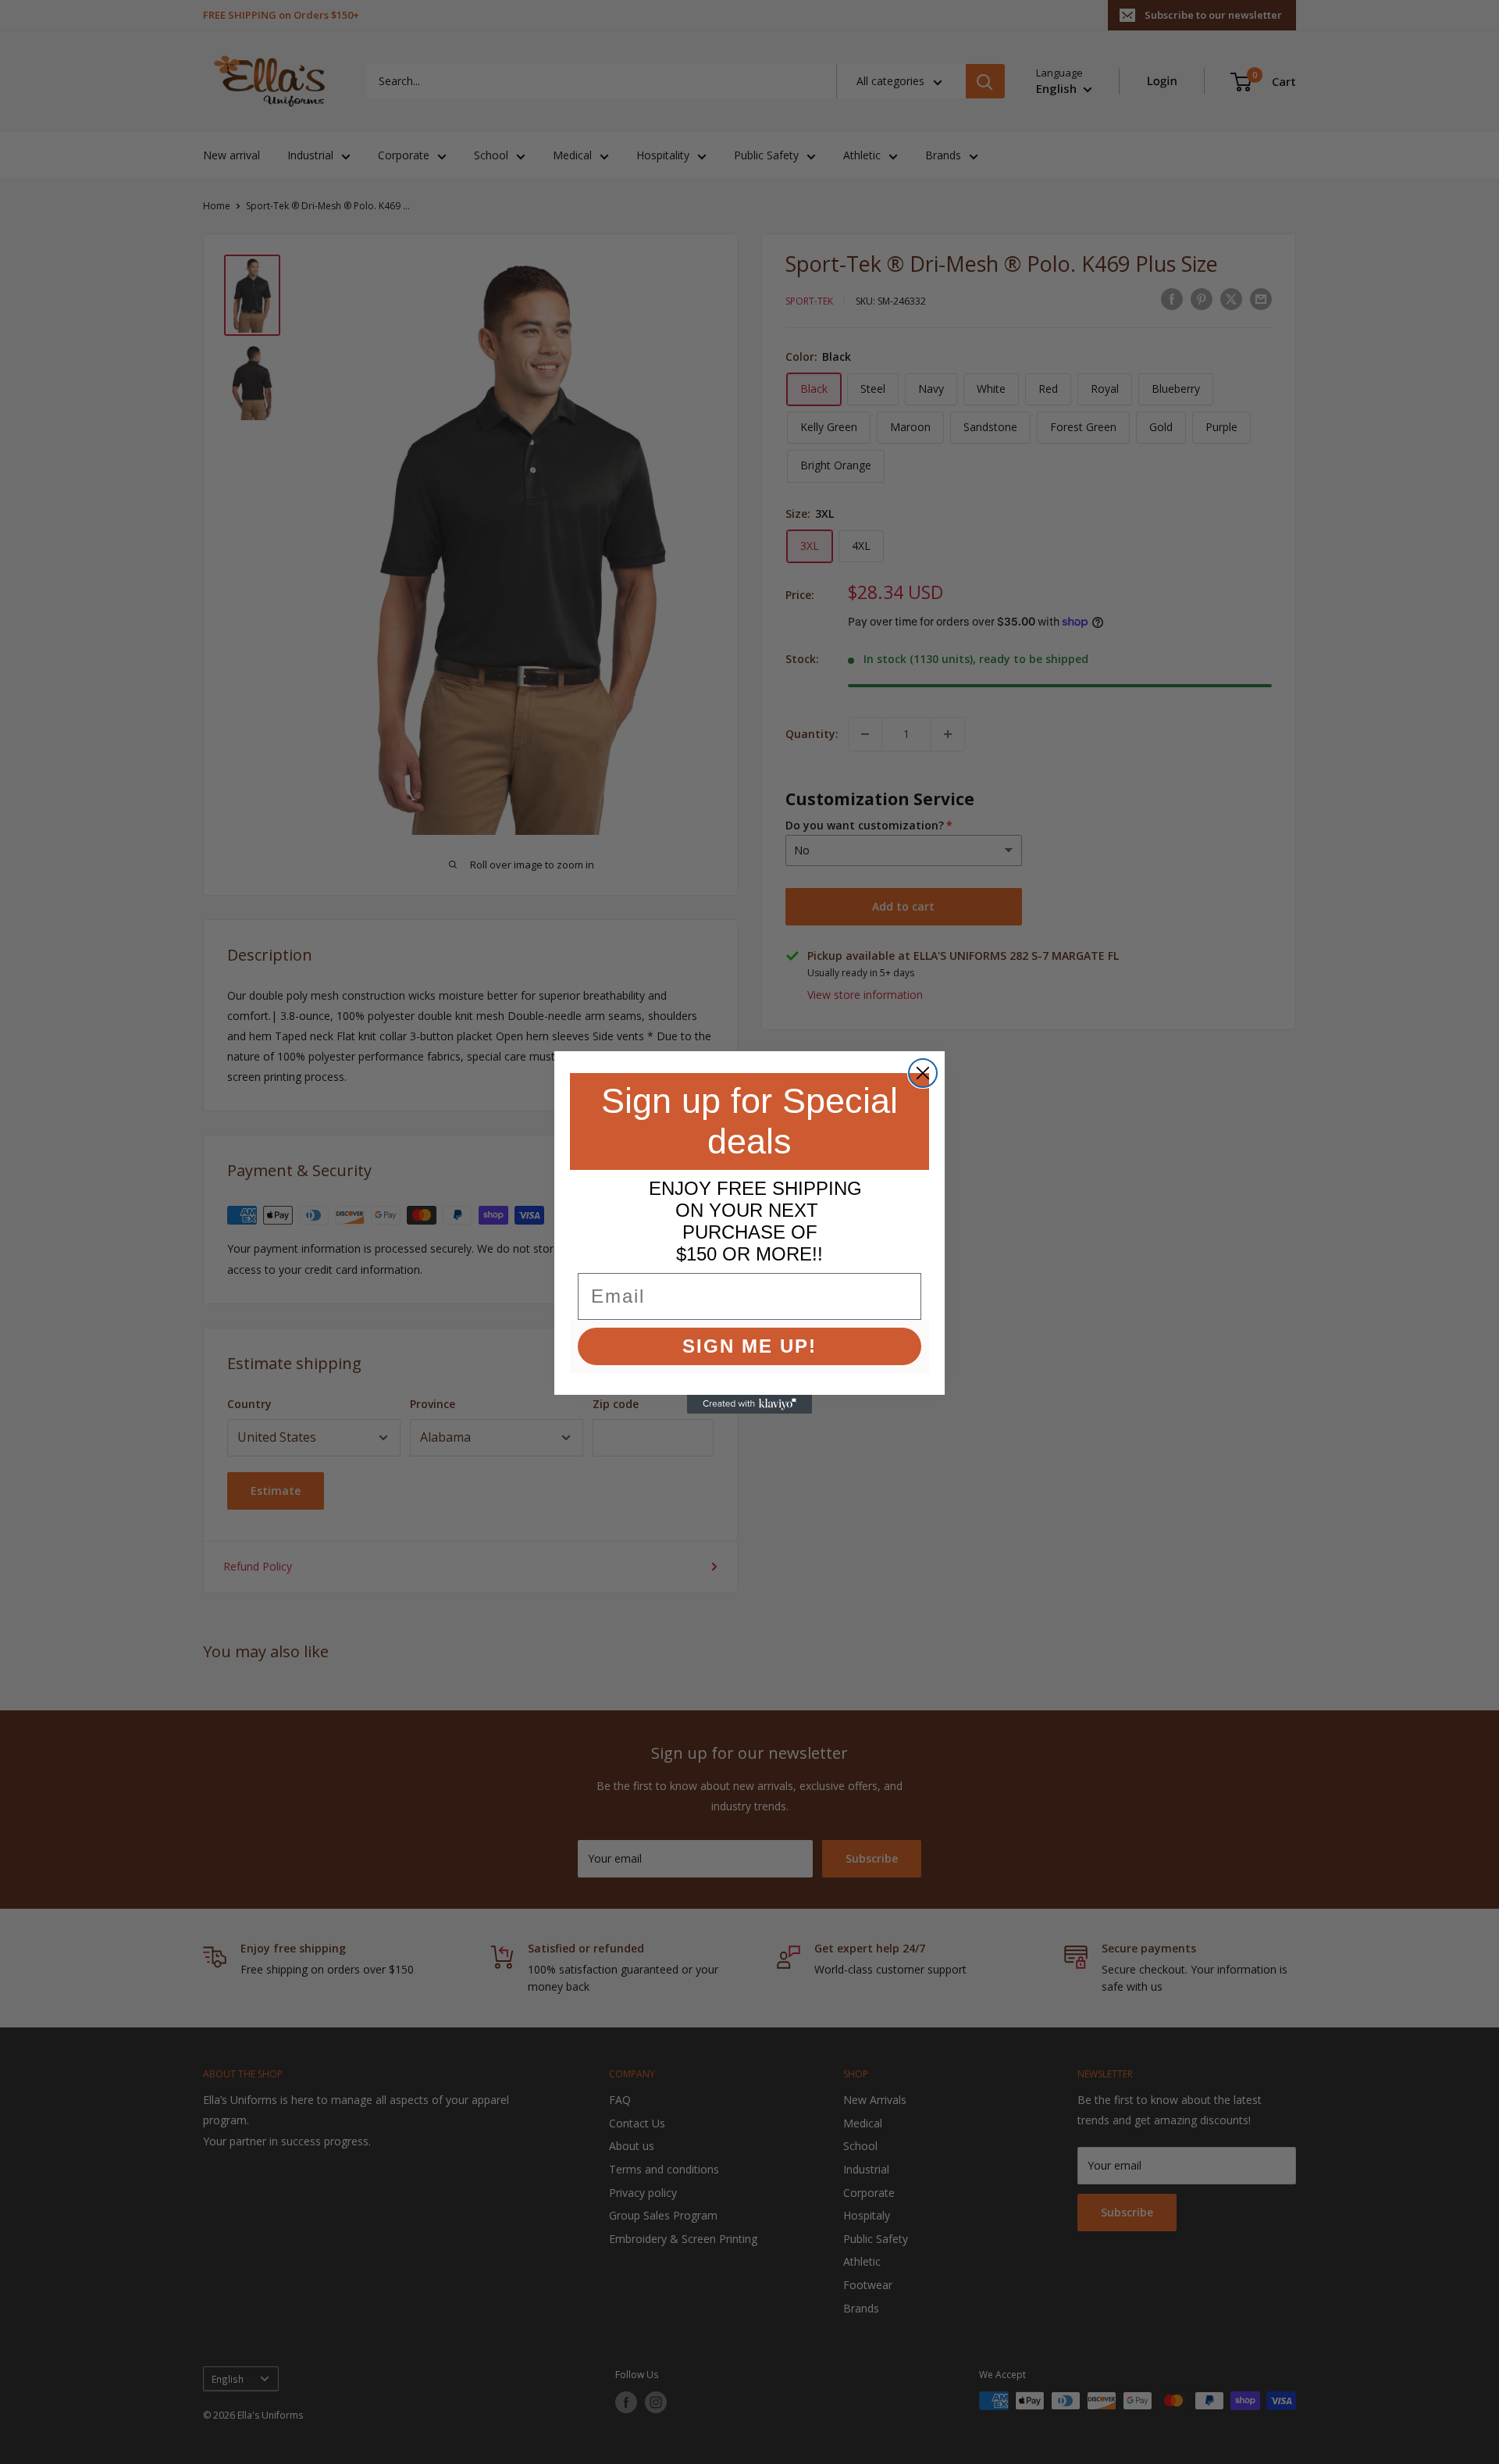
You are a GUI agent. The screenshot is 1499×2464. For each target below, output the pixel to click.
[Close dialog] (923, 1073)
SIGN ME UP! (749, 1346)
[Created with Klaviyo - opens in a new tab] (749, 1404)
